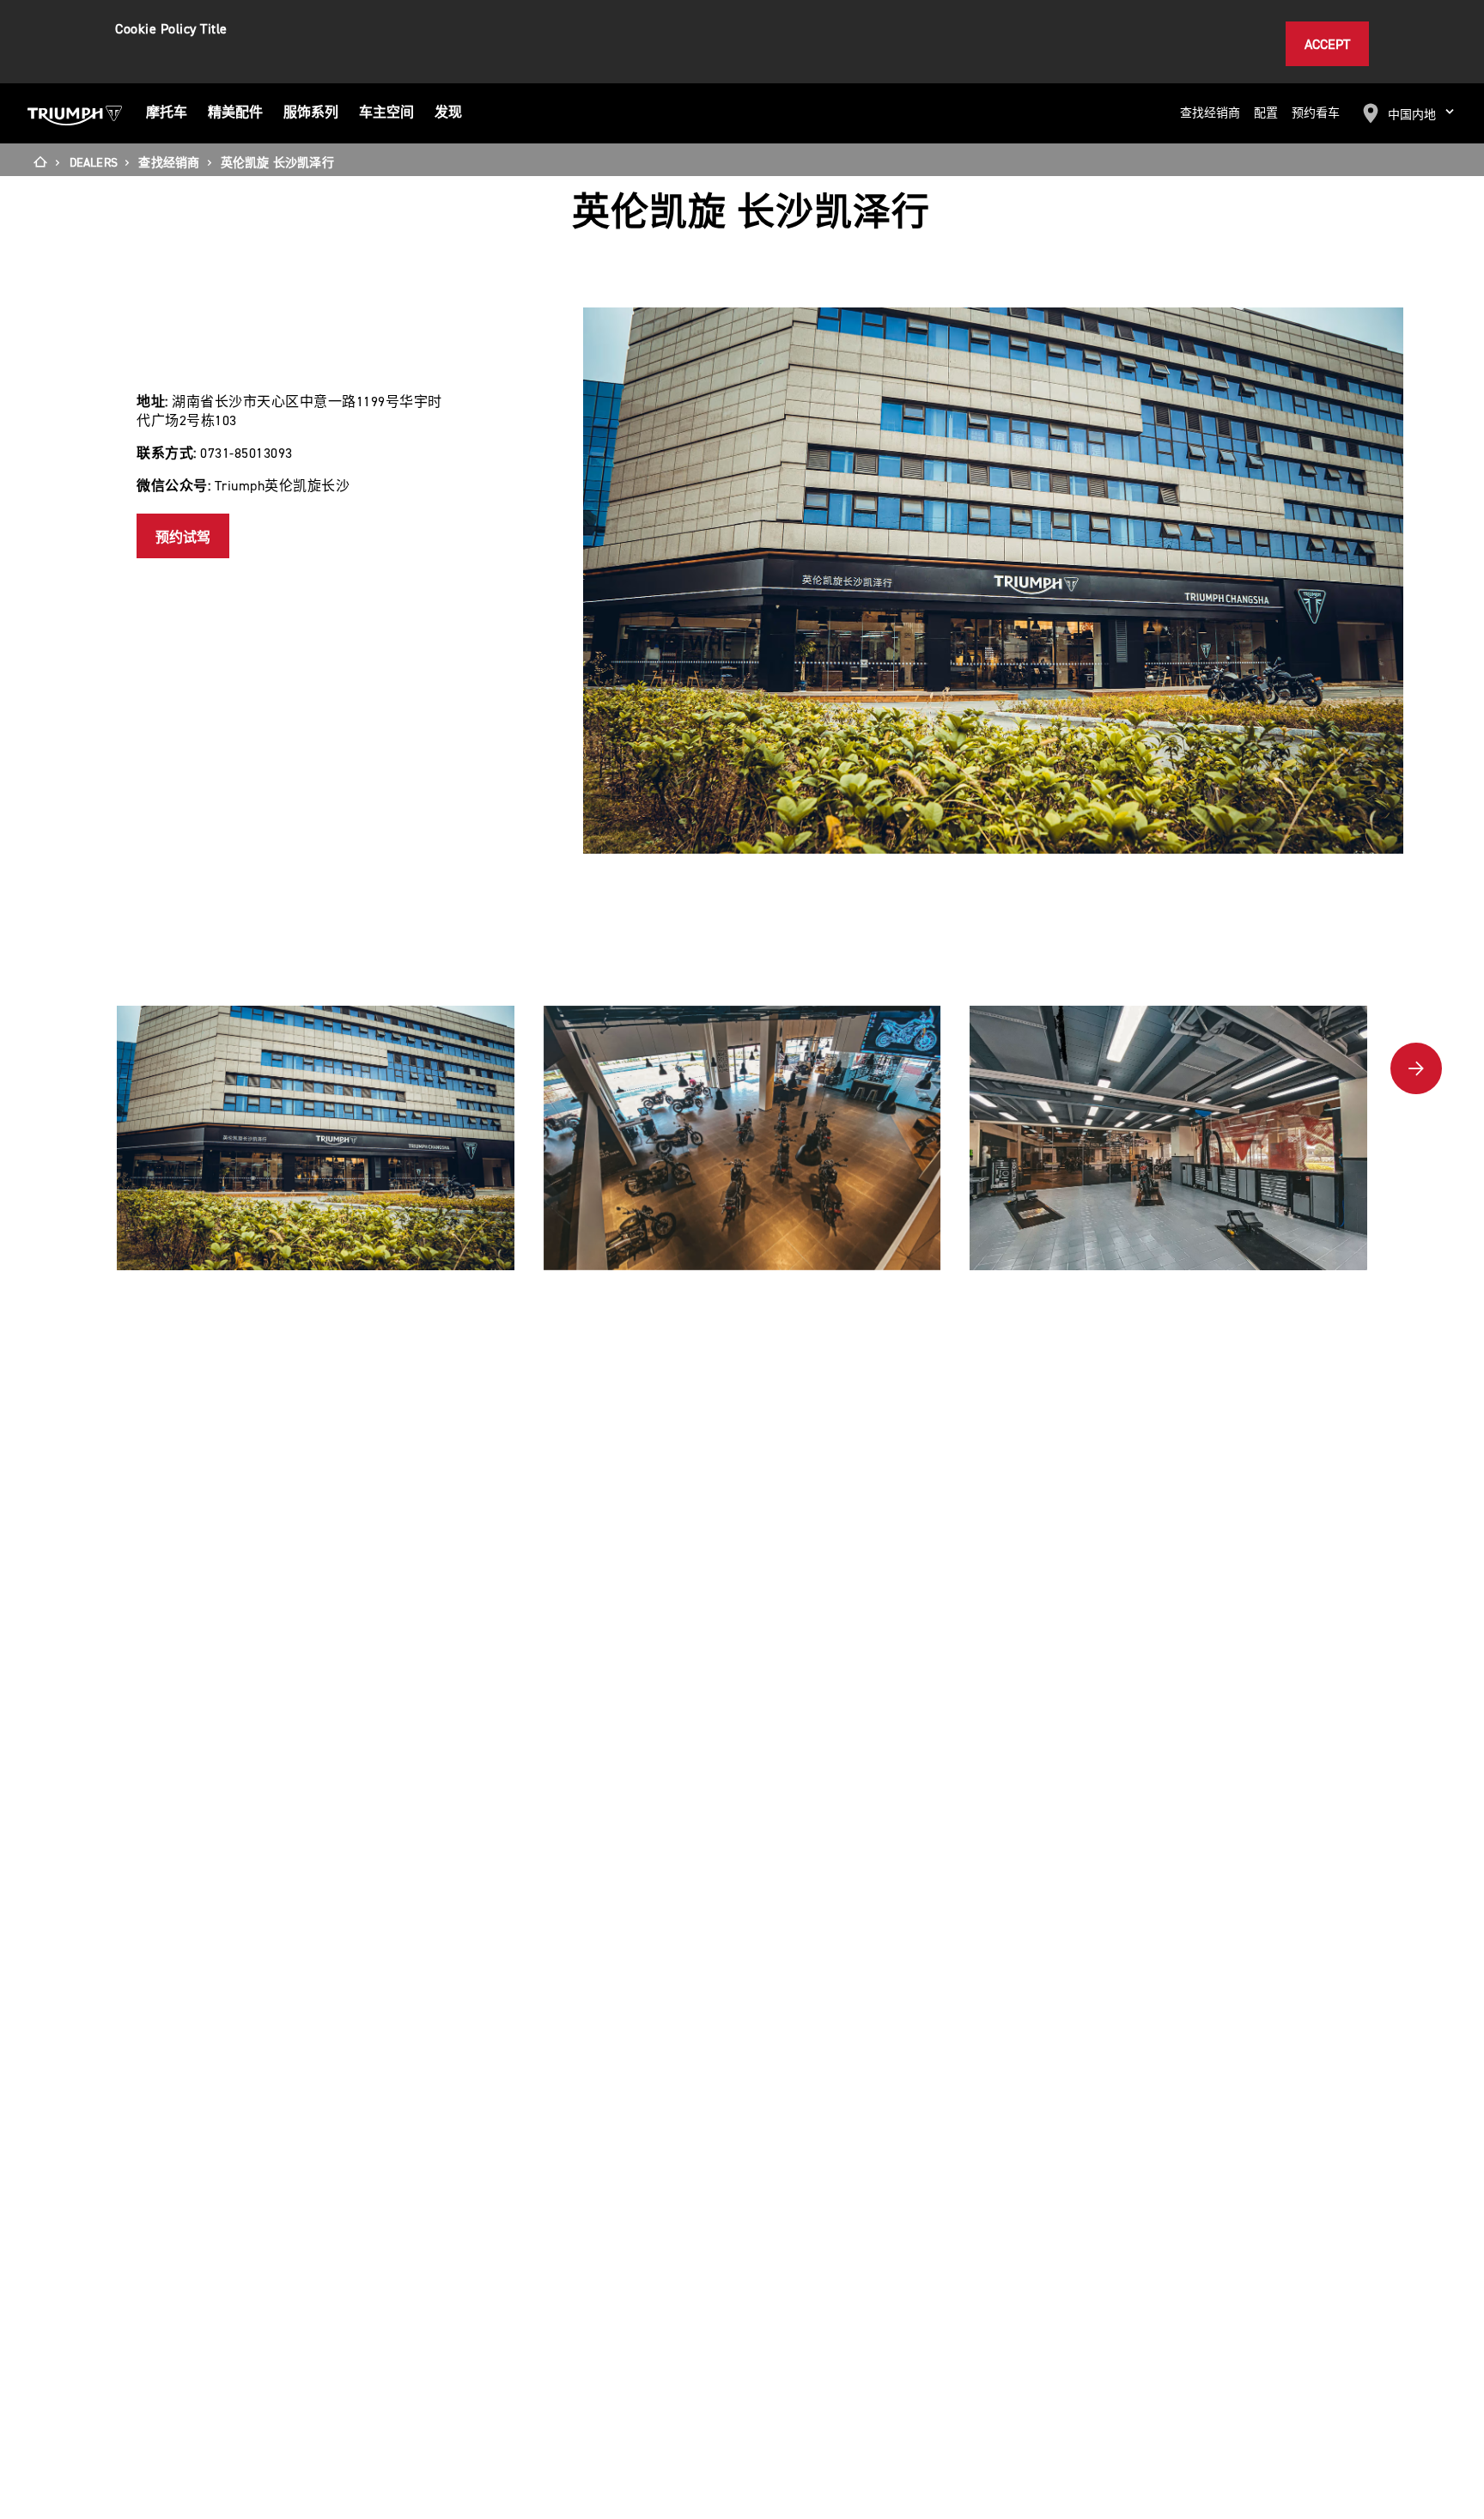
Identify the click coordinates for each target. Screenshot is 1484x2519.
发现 (448, 113)
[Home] (46, 163)
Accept (1327, 45)
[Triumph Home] (75, 113)
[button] (1416, 1068)
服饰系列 (311, 113)
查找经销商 (1210, 114)
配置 (1266, 114)
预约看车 (1316, 114)
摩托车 (167, 113)
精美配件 (235, 113)
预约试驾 (183, 538)
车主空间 (386, 113)
